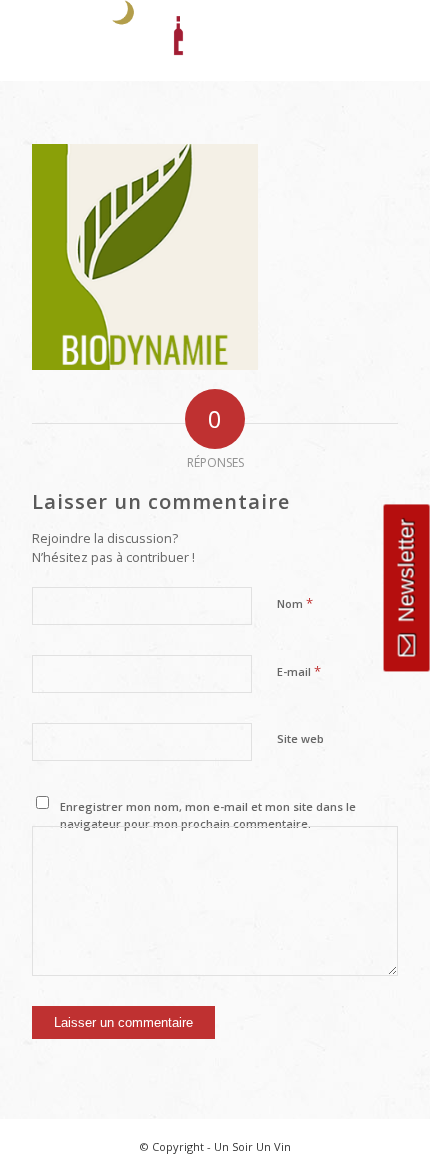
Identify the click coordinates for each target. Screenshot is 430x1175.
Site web (300, 738)
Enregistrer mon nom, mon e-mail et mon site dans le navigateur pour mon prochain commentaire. (208, 815)
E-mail (299, 671)
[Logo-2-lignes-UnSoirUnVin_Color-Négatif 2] (178, 40)
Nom (295, 603)
